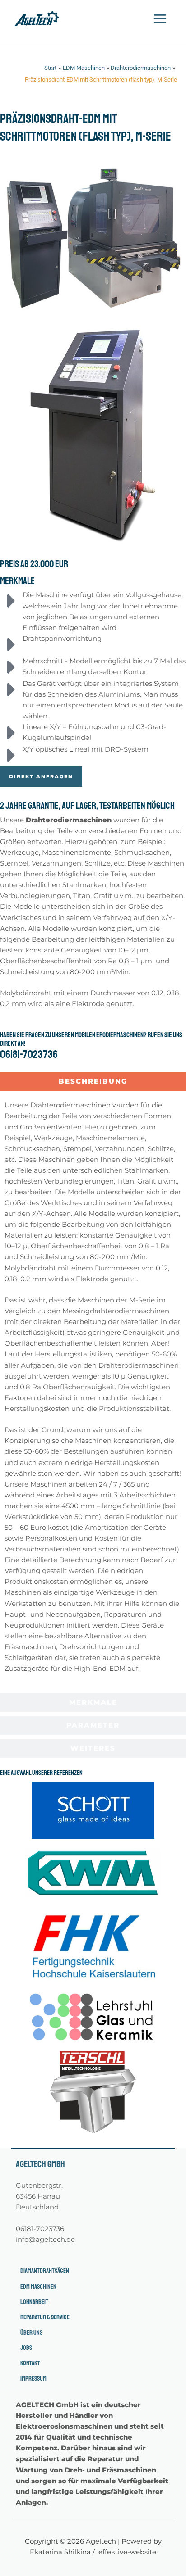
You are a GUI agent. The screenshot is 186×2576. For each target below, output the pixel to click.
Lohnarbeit (34, 2302)
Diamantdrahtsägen (45, 2271)
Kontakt (30, 2363)
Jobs (26, 2348)
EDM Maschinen (38, 2286)
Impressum (33, 2378)
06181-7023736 (29, 1054)
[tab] (93, 1082)
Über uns (31, 2332)
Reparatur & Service (45, 2317)
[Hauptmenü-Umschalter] (160, 19)
